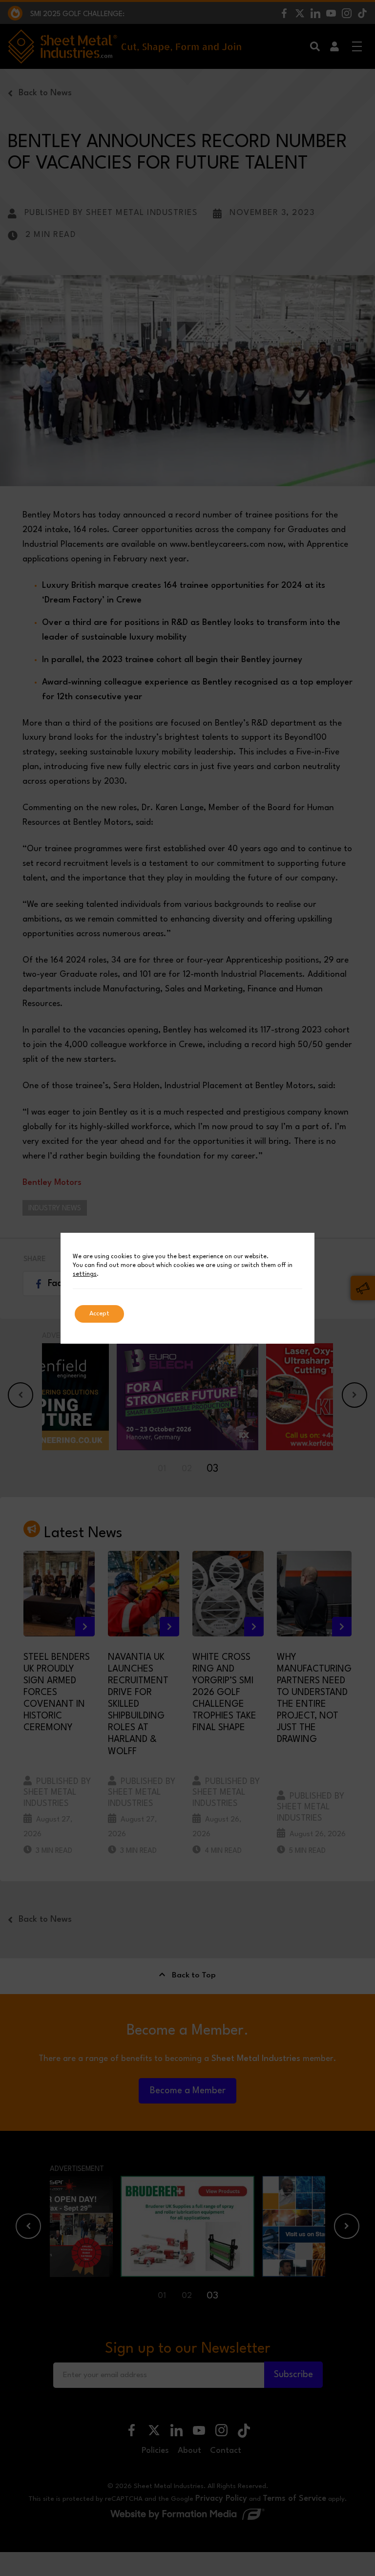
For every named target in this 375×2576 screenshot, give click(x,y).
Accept (99, 1314)
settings (85, 1274)
